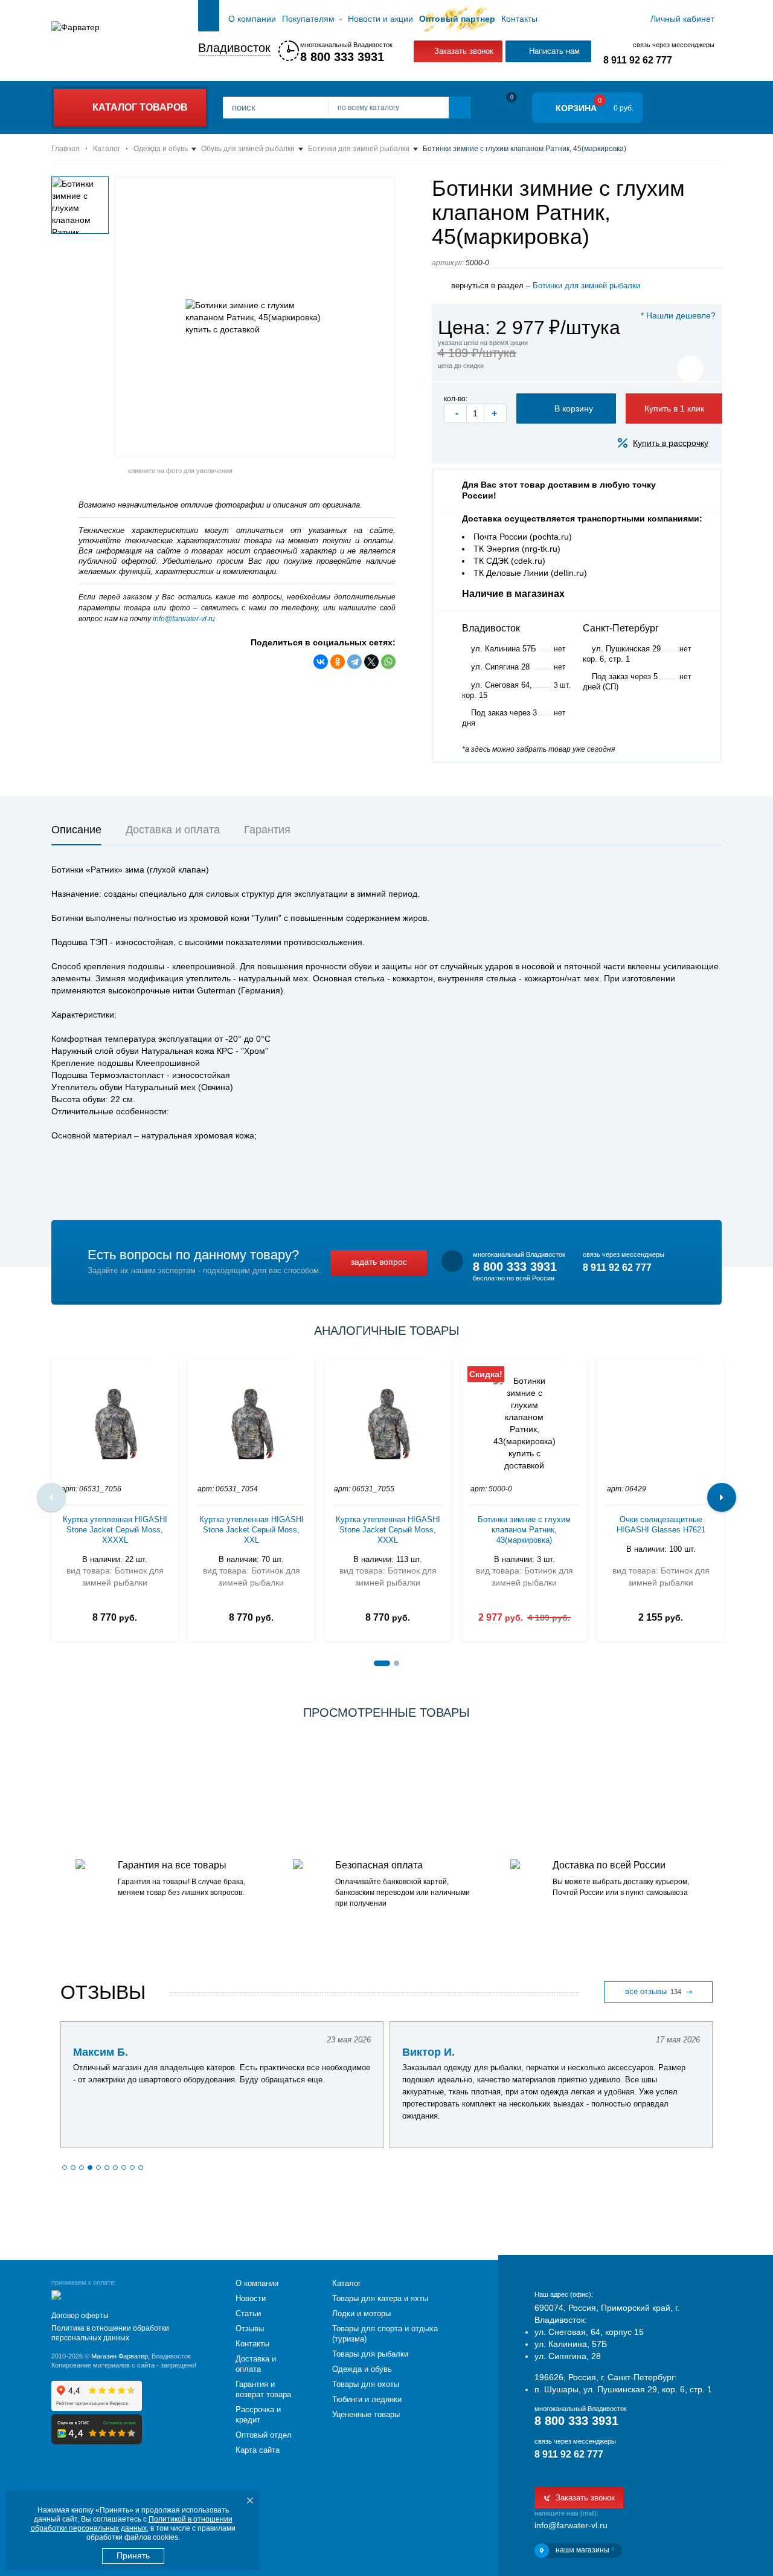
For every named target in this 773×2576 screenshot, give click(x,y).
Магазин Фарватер (120, 2356)
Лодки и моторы (361, 2313)
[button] (65, 2168)
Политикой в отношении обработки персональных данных (132, 2524)
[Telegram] (354, 662)
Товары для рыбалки (370, 2354)
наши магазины (585, 2550)
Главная (209, 19)
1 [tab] (382, 1663)
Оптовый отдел (264, 2435)
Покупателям (308, 19)
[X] (371, 662)
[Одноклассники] (338, 662)
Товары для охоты (366, 2384)
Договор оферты (80, 2316)
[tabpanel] (115, 1497)
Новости (251, 2298)
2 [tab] (396, 1663)
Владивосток (234, 48)
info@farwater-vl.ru (184, 619)
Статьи (248, 2313)
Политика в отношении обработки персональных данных (110, 2333)
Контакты (519, 19)
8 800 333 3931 (342, 57)
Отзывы (250, 2329)
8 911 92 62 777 (638, 60)
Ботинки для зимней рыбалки (586, 286)
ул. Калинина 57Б (504, 649)
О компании (252, 19)
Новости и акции (380, 19)
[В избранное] (690, 369)
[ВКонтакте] (321, 662)
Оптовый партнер (457, 19)
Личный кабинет (682, 19)
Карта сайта (258, 2450)
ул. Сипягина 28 (500, 667)
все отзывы (653, 1991)
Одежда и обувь (362, 2369)
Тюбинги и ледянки (367, 2399)
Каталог (347, 2283)
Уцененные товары (366, 2414)
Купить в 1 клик (674, 408)
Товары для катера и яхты (380, 2298)
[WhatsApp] (388, 662)
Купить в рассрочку (671, 443)
